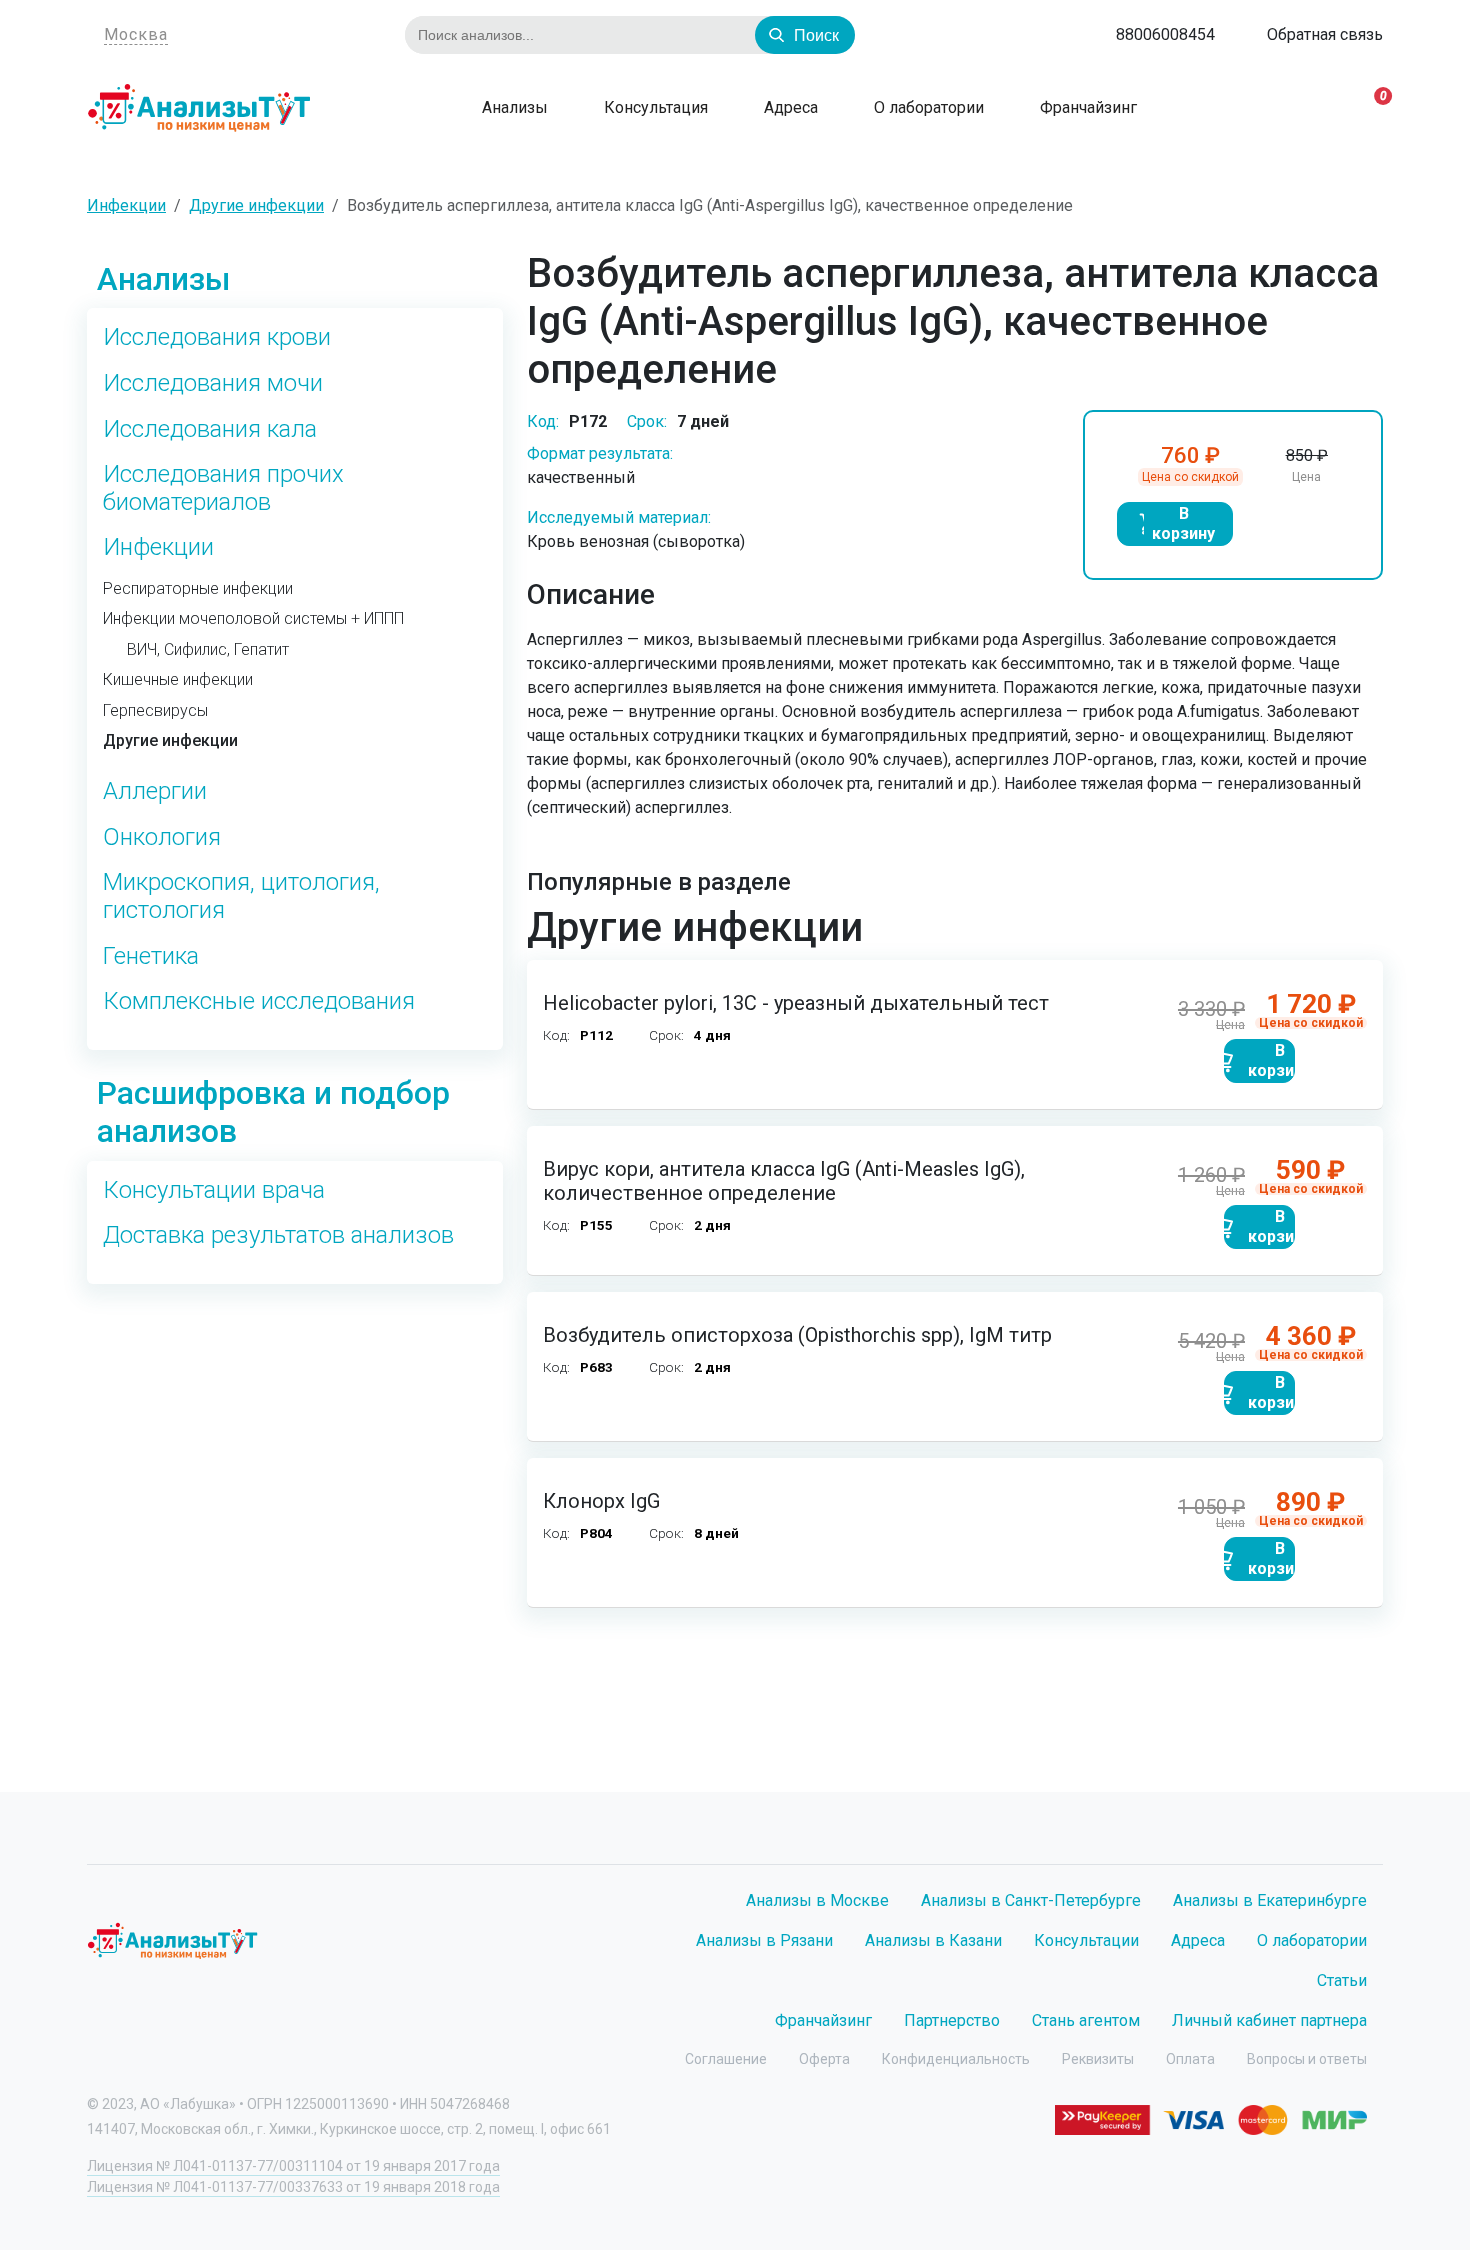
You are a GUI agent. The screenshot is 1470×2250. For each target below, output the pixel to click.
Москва (136, 34)
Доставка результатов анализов (278, 1235)
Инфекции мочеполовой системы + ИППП (253, 619)
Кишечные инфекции (178, 680)
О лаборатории (927, 107)
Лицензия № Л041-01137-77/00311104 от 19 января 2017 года (293, 2166)
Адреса (789, 107)
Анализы (513, 107)
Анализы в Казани (933, 1940)
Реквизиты (1098, 2059)
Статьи (1342, 1980)
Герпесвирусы (155, 711)
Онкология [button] (162, 837)
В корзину (1183, 523)
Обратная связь (1325, 34)
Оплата (1190, 2059)
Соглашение (726, 2059)
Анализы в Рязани (764, 1940)
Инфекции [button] (158, 547)
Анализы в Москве (817, 1900)
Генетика (151, 956)
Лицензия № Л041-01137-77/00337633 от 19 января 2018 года (293, 2187)
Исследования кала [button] (210, 429)
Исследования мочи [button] (213, 383)
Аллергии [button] (155, 791)
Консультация (654, 107)
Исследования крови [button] (217, 337)
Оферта (824, 2059)
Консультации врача (214, 1190)
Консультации (1086, 1940)
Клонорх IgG (601, 1501)
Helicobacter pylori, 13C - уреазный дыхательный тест (796, 1003)
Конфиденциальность (956, 2059)
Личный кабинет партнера (1269, 2020)
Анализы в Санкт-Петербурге (1031, 1900)
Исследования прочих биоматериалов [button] (223, 488)
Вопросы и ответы (1307, 2059)
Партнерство (952, 2020)
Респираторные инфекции (198, 589)
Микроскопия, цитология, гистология (241, 896)
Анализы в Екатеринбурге (1270, 1900)
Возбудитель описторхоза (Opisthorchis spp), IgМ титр (797, 1335)
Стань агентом (1086, 2020)
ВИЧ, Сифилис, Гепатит (208, 650)
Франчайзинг (1086, 107)
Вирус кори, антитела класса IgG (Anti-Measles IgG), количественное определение (784, 1181)
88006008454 (1165, 34)
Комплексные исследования (259, 1001)
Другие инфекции (170, 741)
